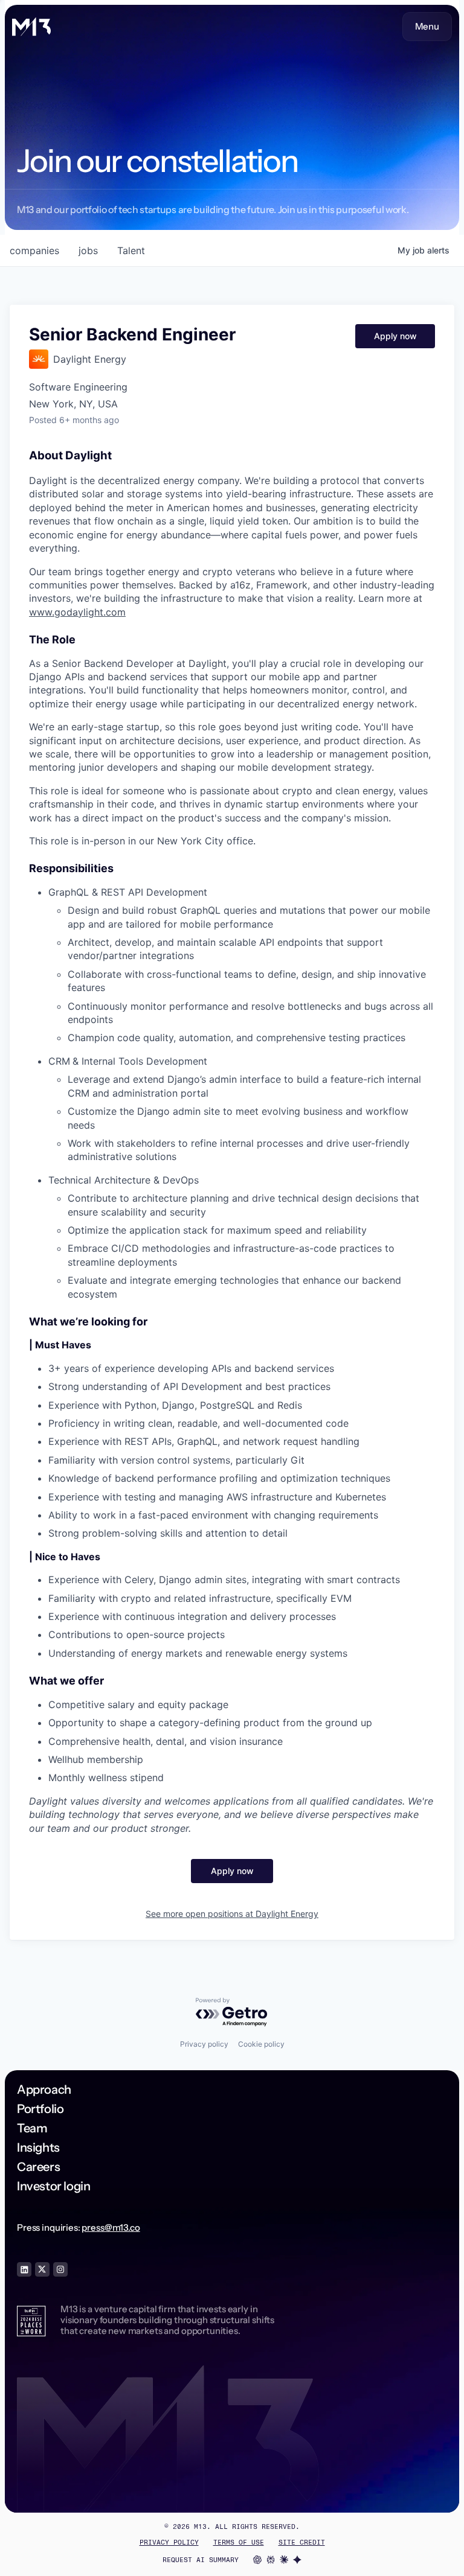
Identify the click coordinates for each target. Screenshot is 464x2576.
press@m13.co (111, 2227)
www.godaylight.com (77, 612)
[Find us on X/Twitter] (42, 2269)
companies (34, 250)
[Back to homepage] (31, 27)
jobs (88, 250)
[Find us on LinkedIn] (24, 2269)
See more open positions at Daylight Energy (232, 1914)
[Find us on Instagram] (60, 2269)
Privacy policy (204, 2044)
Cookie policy (261, 2044)
